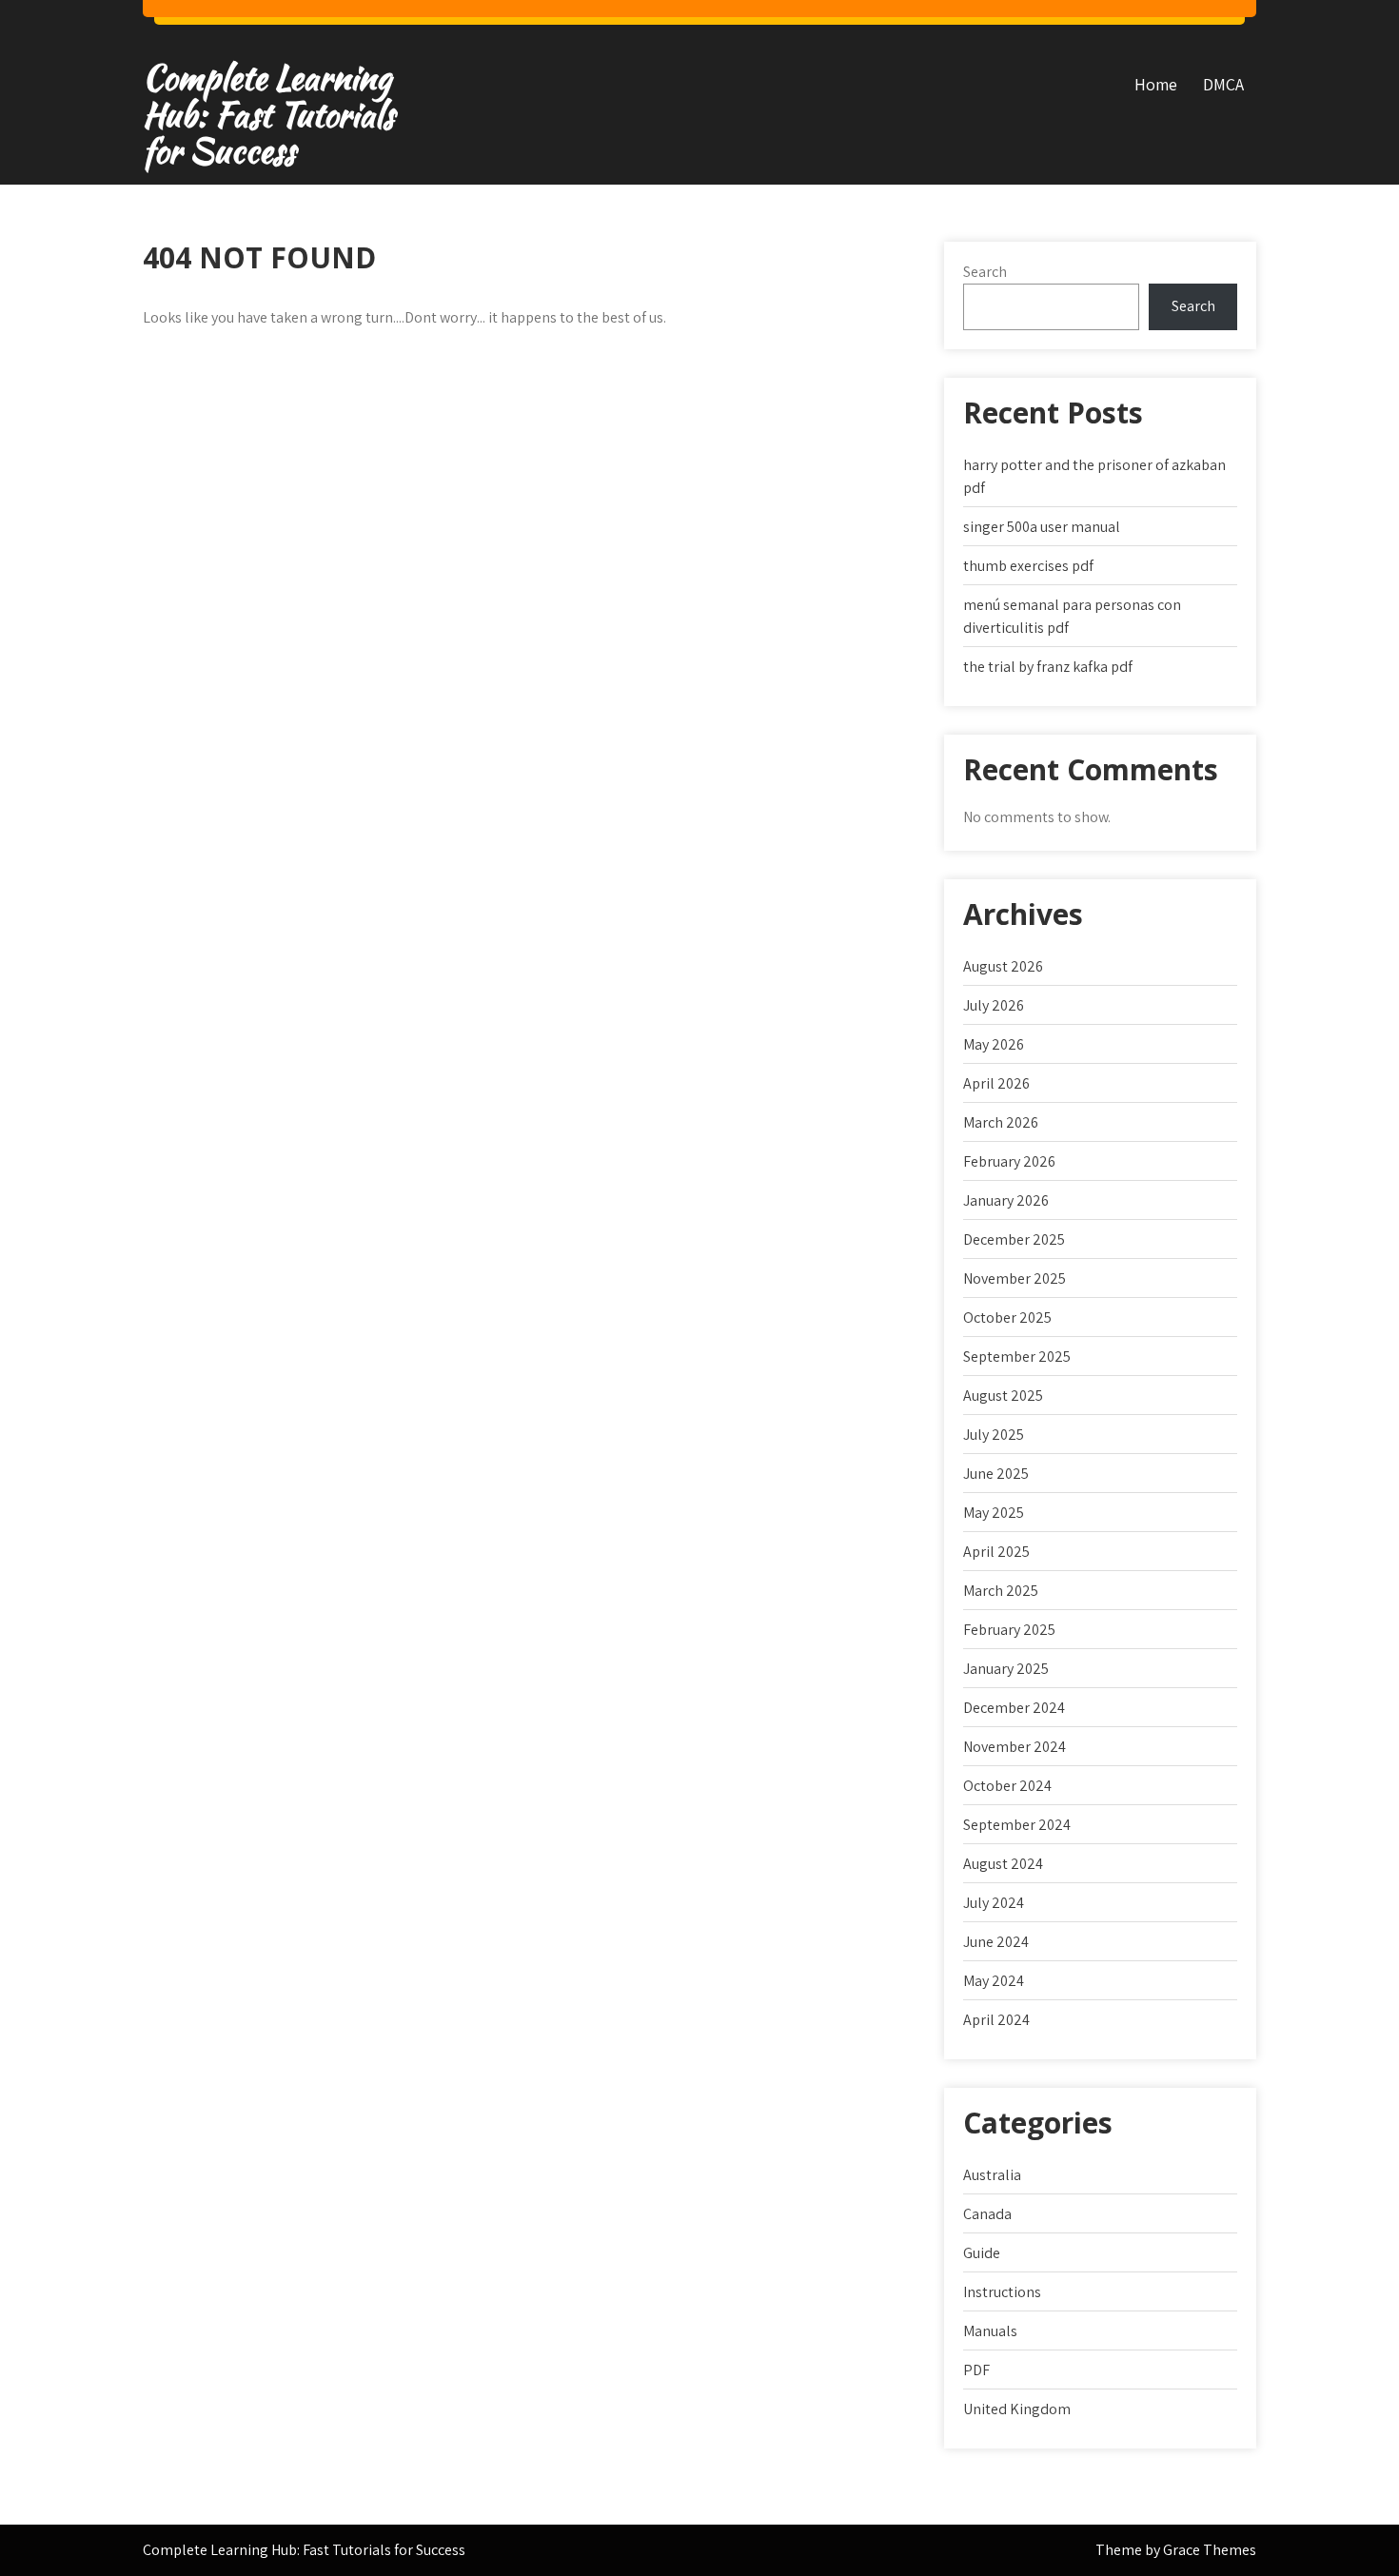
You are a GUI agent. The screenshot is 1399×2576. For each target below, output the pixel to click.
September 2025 (1017, 1357)
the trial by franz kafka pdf (1048, 667)
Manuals (990, 2331)
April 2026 (996, 1083)
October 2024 (1007, 1786)
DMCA (1223, 84)
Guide (982, 2253)
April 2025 (996, 1552)
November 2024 (1015, 1747)
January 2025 (1006, 1669)
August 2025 (1003, 1396)
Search (985, 272)
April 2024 (996, 2020)
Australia (992, 2175)
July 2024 (994, 1903)
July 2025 (994, 1435)
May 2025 (994, 1513)
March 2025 (1001, 1591)
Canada (987, 2214)
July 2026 (994, 1005)
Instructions (1002, 2292)
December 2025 (1014, 1239)
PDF (976, 2370)
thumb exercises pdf (1028, 566)
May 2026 (994, 1044)
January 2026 (1006, 1200)
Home (1156, 84)
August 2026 (1003, 966)
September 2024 (1017, 1825)
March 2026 (1001, 1122)
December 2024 (1014, 1708)
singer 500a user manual (1042, 527)
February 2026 (1009, 1161)
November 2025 (1015, 1278)
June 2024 (996, 1942)
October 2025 (1007, 1317)
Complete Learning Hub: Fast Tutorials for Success (268, 114)
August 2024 (1003, 1864)
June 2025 (996, 1474)
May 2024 (994, 1981)
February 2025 (1009, 1630)
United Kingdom (1017, 2409)
